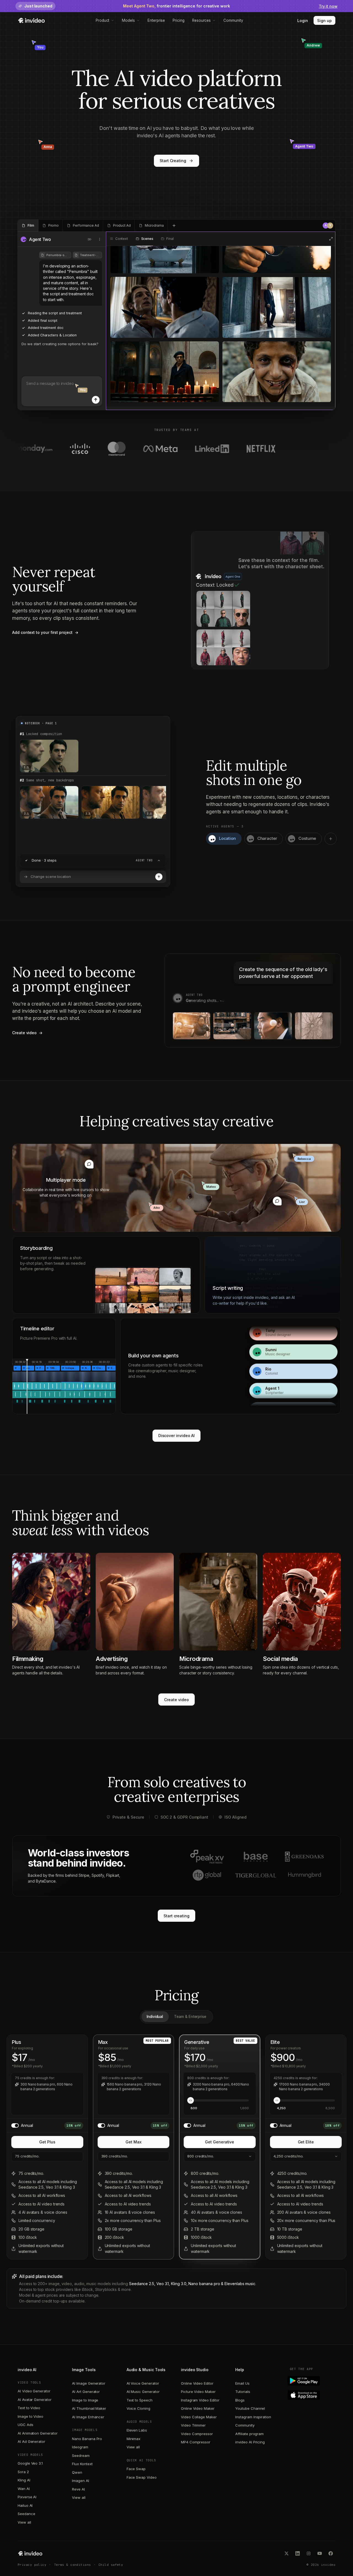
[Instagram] (309, 2553)
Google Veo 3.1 (30, 2463)
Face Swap (136, 2469)
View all (24, 2522)
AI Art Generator (86, 2392)
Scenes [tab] (147, 239)
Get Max (133, 2142)
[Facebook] (331, 2553)
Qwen (77, 2472)
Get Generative (220, 2142)
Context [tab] (122, 239)
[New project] (174, 226)
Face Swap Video (142, 2477)
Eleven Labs (137, 2430)
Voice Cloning (138, 2408)
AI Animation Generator (38, 2433)
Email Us (242, 2383)
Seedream (81, 2456)
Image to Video (30, 2416)
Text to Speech (140, 2400)
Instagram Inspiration (253, 2417)
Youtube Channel (250, 2408)
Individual (155, 2017)
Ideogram (80, 2447)
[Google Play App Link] (313, 2381)
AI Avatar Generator (35, 2400)
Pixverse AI (27, 2497)
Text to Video (29, 2408)
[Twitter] (287, 2553)
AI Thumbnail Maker (89, 2408)
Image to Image (85, 2400)
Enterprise (156, 20)
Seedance (26, 2514)
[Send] (96, 400)
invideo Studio (195, 2370)
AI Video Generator (34, 2391)
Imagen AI (80, 2481)
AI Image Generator (89, 2383)
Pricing (179, 20)
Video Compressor (197, 2434)
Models (128, 20)
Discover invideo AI (177, 1436)
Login (303, 21)
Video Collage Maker (199, 2417)
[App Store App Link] (313, 2395)
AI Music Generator (143, 2392)
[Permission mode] (90, 239)
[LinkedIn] (298, 2553)
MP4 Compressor (196, 2442)
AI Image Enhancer (88, 2417)
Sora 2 (23, 2472)
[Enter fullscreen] (331, 239)
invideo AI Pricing (250, 2442)
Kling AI (24, 2480)
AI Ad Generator (31, 2441)
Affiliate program (249, 2434)
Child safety (111, 2565)
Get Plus (47, 2142)
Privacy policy (32, 2565)
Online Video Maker (198, 2408)
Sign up (324, 21)
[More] (100, 239)
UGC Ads (26, 2425)
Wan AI (24, 2489)
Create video (176, 1700)
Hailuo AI (25, 2505)
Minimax (134, 2439)
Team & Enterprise (190, 2017)
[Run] (159, 877)
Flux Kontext (82, 2464)
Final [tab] (170, 239)
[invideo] (30, 2553)
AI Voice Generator (143, 2383)
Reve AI (78, 2489)
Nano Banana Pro (87, 2439)
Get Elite (306, 2142)
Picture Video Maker (198, 2392)
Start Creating (173, 161)
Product (103, 20)
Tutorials (243, 2392)
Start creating (176, 1916)
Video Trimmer (193, 2425)
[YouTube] (320, 2553)
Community (233, 20)
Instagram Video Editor (200, 2400)
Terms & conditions (73, 2565)
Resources (201, 20)
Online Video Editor (197, 2383)
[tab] (28, 226)
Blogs (240, 2400)
